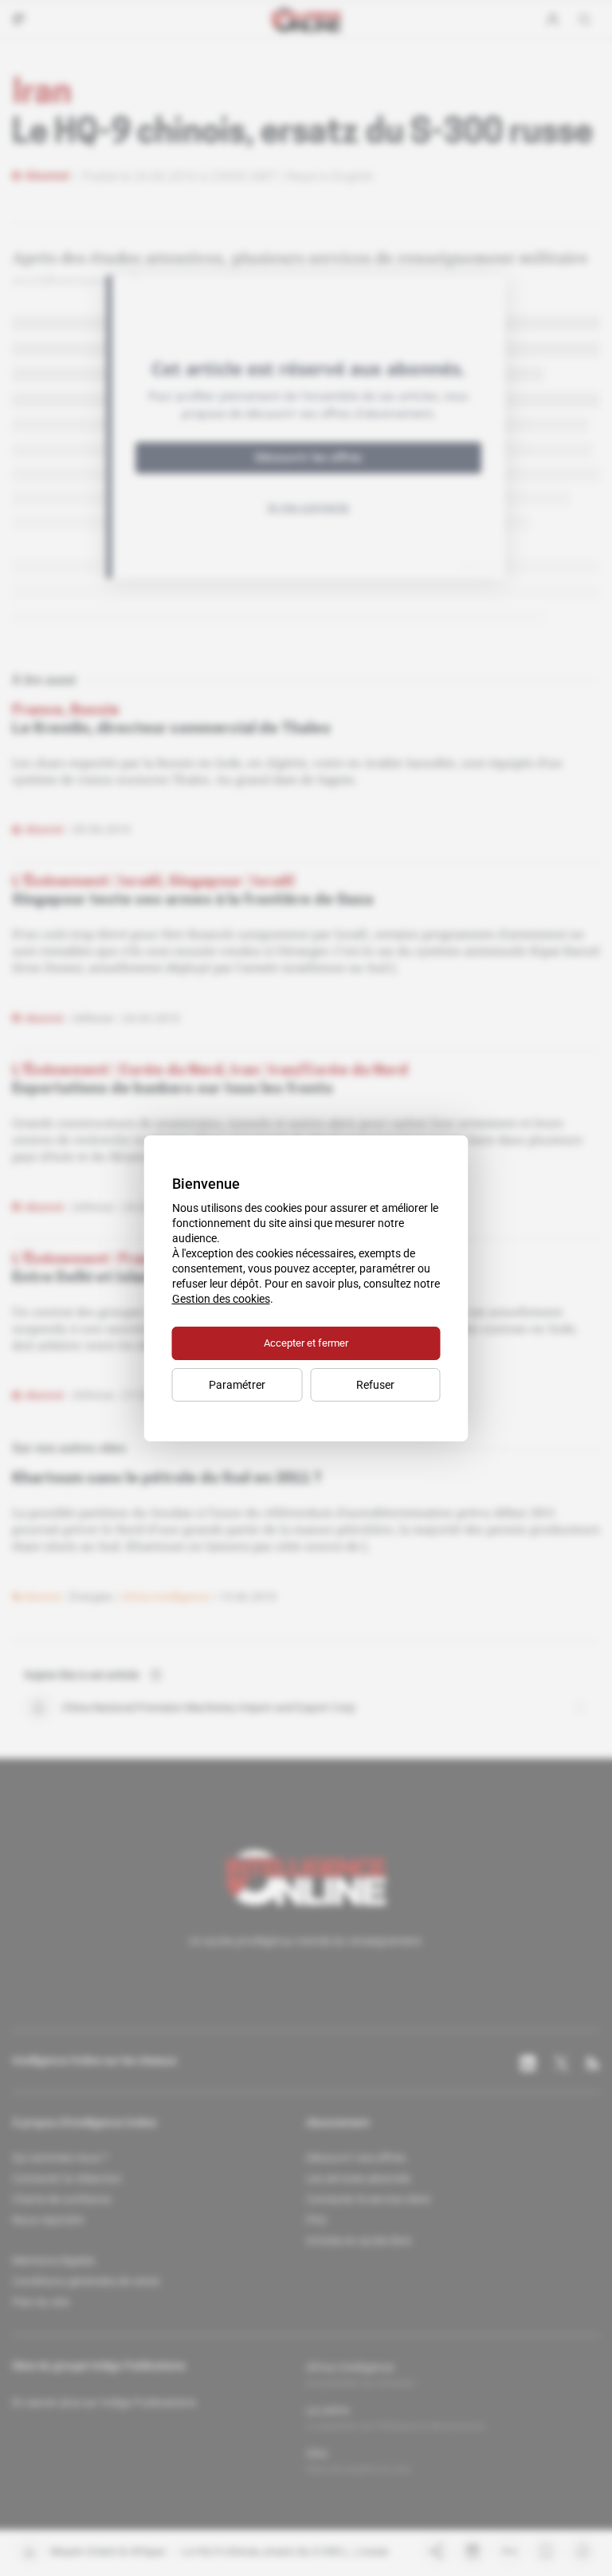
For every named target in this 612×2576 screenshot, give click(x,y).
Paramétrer (237, 1385)
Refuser (375, 1385)
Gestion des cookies (221, 1299)
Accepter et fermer (306, 1343)
